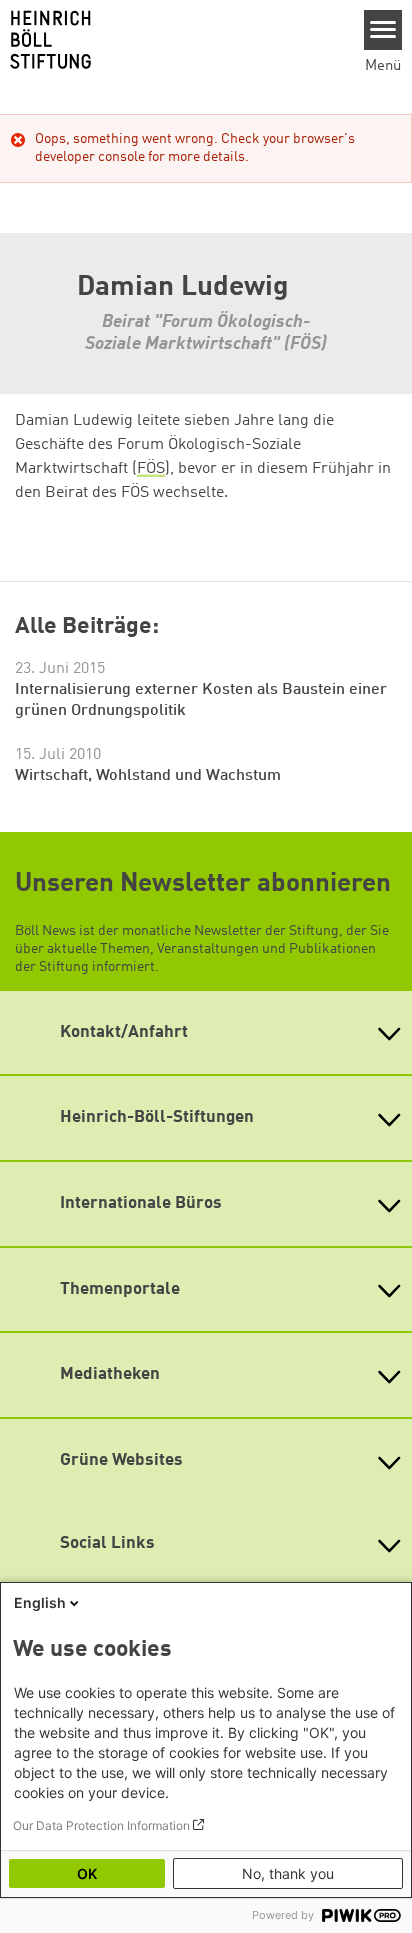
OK (87, 1873)
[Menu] (383, 30)
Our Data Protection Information (101, 1825)
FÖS (151, 469)
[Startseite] (174, 40)
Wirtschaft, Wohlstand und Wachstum (148, 776)
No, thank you (288, 1873)
